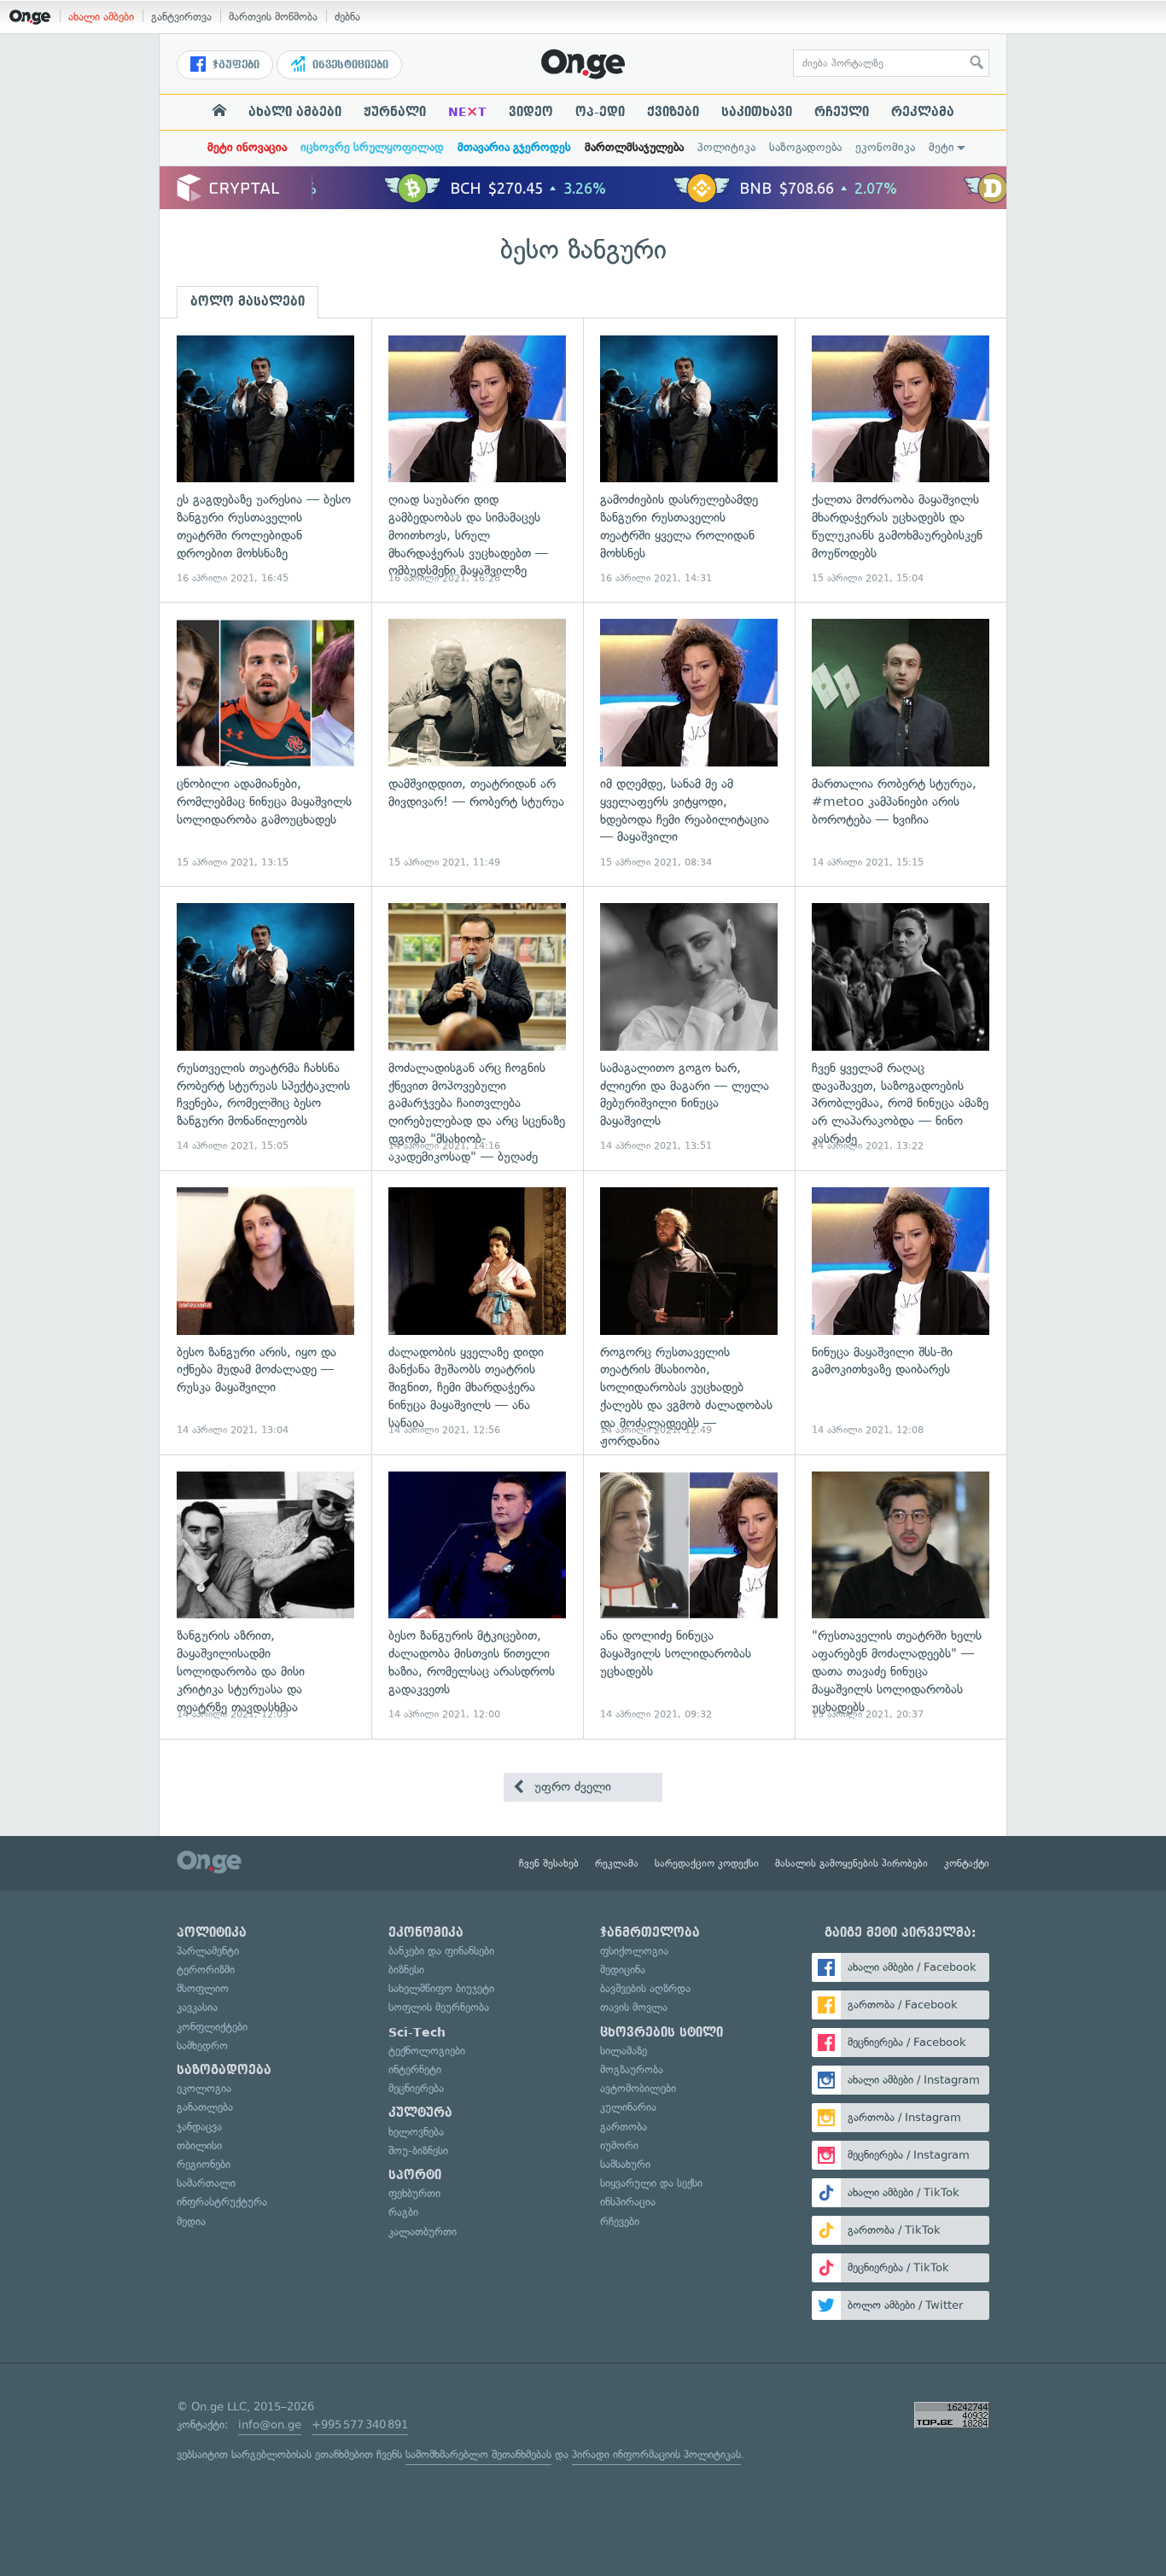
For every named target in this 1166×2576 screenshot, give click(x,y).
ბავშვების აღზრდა (645, 1988)
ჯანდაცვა (199, 2127)
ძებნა (347, 17)
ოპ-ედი (600, 112)
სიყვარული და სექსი (651, 2183)
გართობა (624, 2127)
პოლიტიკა (726, 147)
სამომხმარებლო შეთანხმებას (478, 2454)
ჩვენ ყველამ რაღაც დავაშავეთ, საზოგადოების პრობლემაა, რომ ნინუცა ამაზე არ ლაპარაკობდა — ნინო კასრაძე (901, 1028)
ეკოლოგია (204, 2088)
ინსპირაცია (628, 2202)
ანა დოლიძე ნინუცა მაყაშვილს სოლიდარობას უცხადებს (689, 1597)
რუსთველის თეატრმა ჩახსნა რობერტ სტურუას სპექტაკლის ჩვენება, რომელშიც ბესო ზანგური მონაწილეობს (265, 1028)
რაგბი (403, 2212)
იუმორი (619, 2145)
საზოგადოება (805, 147)
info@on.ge (270, 2424)
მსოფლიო (203, 1988)
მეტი (942, 147)
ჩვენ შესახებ (549, 1863)
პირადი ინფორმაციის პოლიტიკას (656, 2454)
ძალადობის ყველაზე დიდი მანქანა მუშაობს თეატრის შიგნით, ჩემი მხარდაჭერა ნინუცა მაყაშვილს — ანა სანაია (477, 1312)
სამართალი (206, 2183)
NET (467, 112)
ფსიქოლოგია (634, 1951)
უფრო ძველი (571, 1786)
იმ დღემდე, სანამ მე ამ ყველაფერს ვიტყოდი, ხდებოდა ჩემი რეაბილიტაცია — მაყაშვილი (689, 744)
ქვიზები (673, 112)
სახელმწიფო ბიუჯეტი (441, 1988)
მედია (191, 2221)
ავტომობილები (638, 2088)
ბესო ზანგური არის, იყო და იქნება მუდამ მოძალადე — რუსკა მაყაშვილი (265, 1312)
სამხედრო (202, 2046)
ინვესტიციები (349, 65)
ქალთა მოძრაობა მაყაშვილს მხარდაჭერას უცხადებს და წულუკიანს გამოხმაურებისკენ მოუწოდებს (901, 460)
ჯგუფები (234, 65)
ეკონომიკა (885, 147)
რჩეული (842, 112)
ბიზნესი (406, 1970)
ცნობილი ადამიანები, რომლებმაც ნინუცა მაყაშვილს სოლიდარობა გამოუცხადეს (265, 744)
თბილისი (199, 2145)
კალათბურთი (423, 2232)
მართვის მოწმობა (273, 17)
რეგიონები (204, 2164)
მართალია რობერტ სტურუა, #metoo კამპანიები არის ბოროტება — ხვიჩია (901, 744)
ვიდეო (531, 112)
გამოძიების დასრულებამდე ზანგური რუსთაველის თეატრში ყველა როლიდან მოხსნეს (689, 460)
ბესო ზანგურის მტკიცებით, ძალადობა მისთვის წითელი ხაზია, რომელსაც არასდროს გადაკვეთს (477, 1597)
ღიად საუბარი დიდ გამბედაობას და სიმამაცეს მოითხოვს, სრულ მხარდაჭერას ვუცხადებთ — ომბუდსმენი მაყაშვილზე (477, 460)
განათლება (205, 2107)
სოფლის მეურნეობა (439, 2007)
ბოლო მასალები (248, 301)
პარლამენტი (208, 1951)
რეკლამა (923, 112)
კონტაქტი (967, 1863)
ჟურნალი (395, 112)
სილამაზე (624, 2051)
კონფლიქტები (212, 2027)
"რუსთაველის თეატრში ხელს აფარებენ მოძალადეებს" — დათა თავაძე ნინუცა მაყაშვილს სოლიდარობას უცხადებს (901, 1597)
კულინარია (628, 2107)
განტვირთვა (181, 17)
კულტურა (420, 2113)
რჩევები (620, 2221)
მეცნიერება (416, 2088)
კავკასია (197, 2007)
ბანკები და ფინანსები (441, 1951)
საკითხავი (757, 112)
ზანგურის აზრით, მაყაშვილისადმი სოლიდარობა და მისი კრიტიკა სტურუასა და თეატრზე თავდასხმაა (265, 1597)
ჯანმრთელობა (650, 1932)
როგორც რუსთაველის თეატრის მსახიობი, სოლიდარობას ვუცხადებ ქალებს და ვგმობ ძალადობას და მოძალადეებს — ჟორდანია (689, 1312)
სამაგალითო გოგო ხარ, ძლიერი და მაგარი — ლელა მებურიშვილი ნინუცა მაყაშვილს (689, 1028)
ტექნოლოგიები (427, 2051)
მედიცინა (623, 1970)
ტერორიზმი (206, 1970)
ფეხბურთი (414, 2193)
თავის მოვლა (634, 2007)
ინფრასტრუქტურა (222, 2202)
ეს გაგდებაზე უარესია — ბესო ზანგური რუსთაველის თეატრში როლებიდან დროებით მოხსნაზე (265, 460)
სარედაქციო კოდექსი (707, 1863)
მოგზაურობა (632, 2069)
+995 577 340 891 (360, 2424)
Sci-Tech (417, 2032)
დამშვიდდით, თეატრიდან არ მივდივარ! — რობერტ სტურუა (477, 744)
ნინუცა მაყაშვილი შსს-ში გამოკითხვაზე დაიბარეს (901, 1312)
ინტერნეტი (415, 2069)
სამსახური (625, 2164)
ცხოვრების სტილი (662, 2032)
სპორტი (415, 2175)
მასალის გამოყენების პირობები (851, 1863)
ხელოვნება (416, 2132)
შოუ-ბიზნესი (418, 2151)
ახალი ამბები (101, 17)
